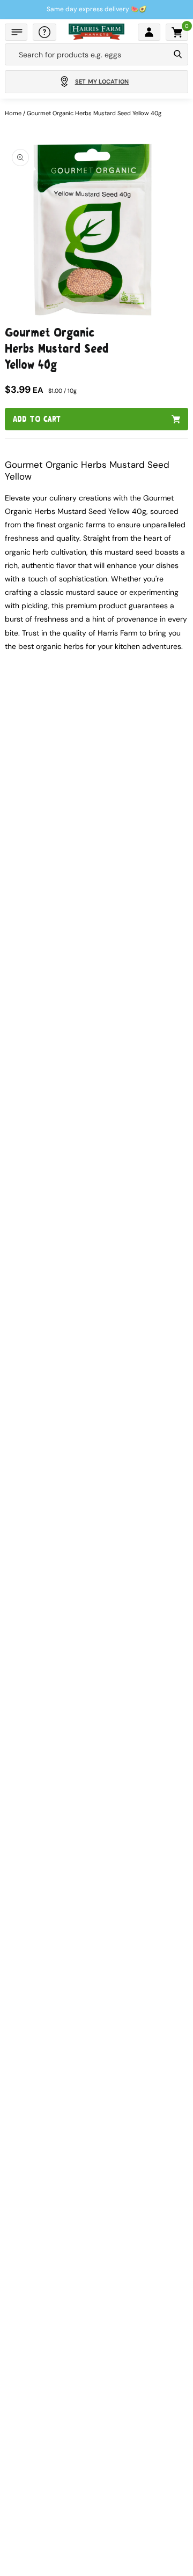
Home (13, 113)
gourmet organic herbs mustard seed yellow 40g (94, 113)
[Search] (178, 55)
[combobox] (87, 55)
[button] (16, 32)
